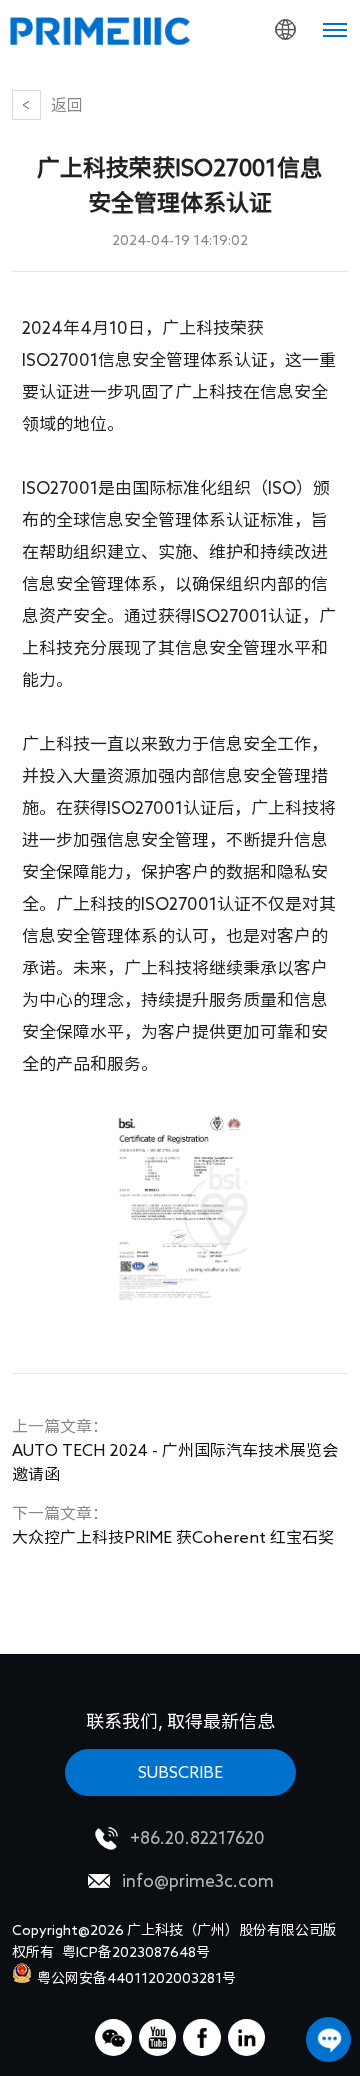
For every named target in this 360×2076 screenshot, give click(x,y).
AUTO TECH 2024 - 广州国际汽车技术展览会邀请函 (175, 1450)
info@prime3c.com (198, 1880)
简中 (246, 120)
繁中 (246, 160)
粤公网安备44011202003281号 (136, 1978)
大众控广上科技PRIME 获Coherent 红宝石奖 (173, 1525)
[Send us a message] (328, 2039)
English (246, 80)
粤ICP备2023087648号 (136, 1952)
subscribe (180, 1772)
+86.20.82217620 (197, 1837)
